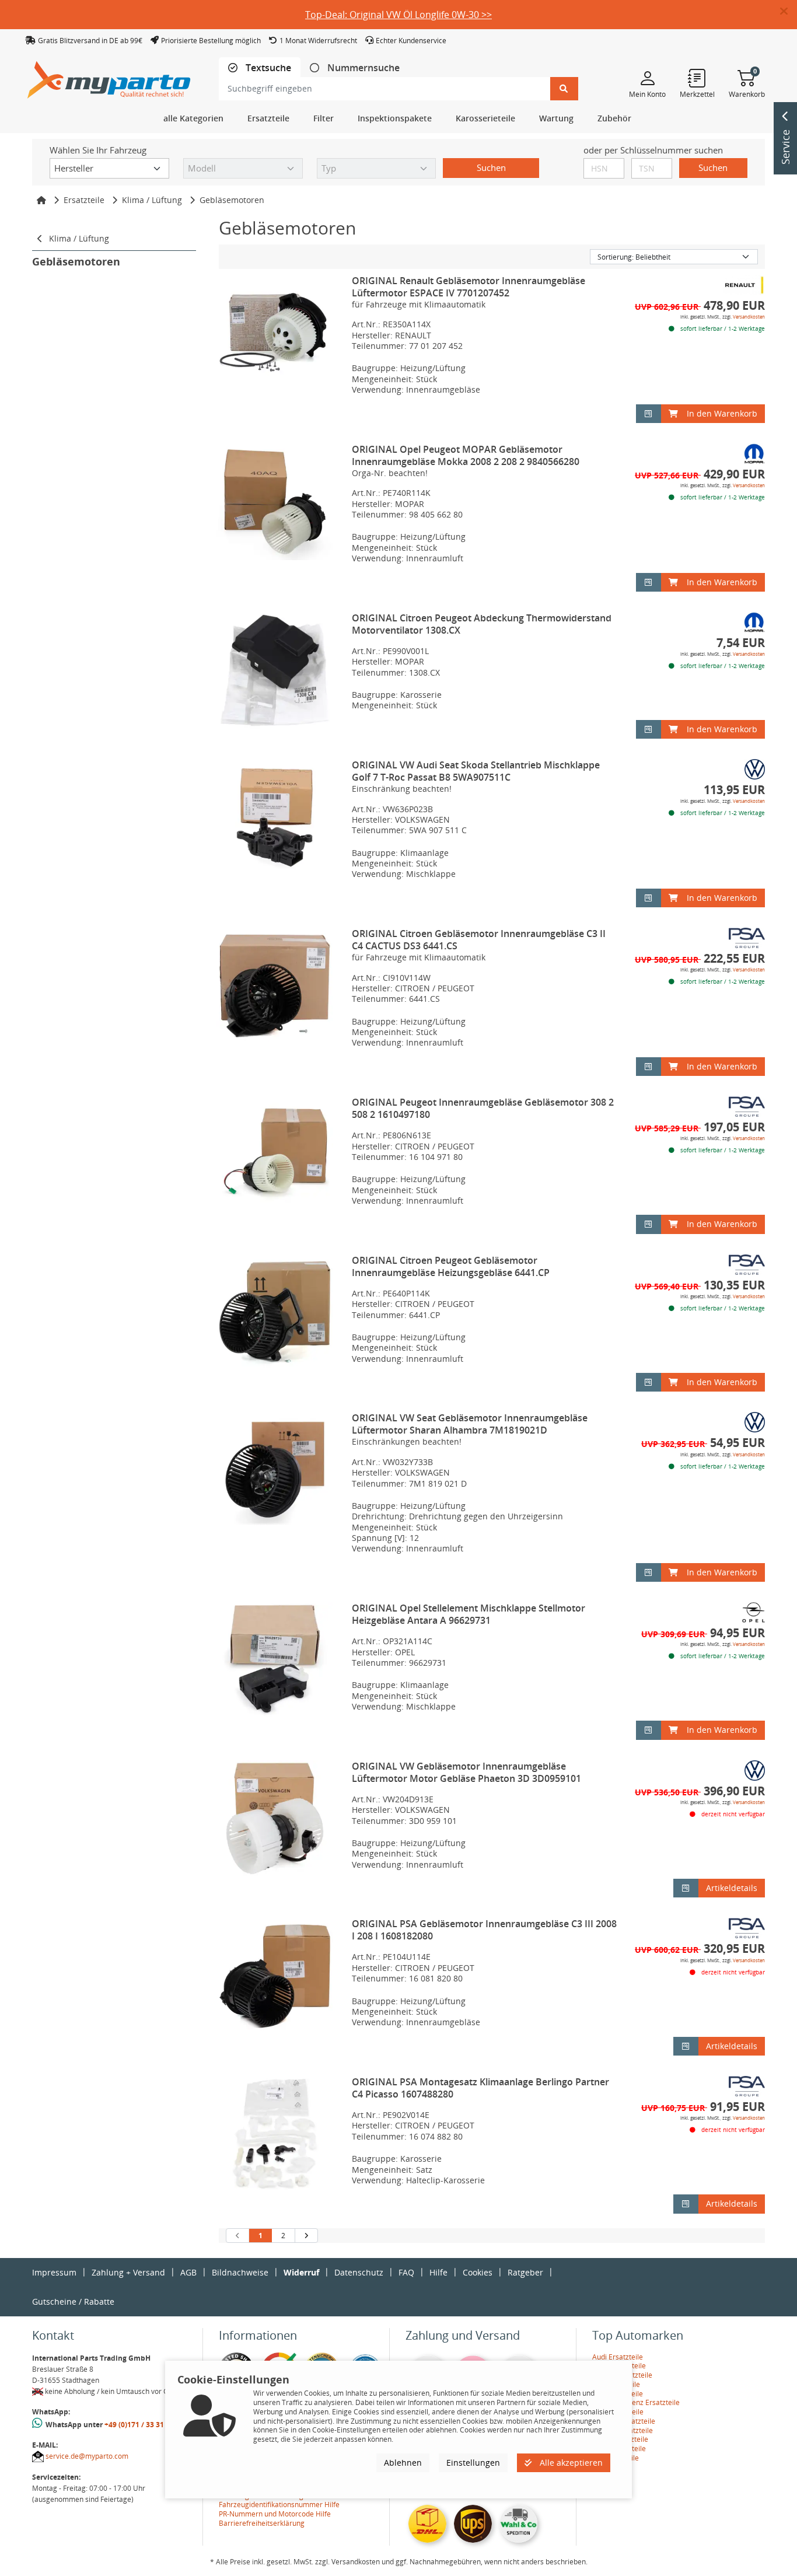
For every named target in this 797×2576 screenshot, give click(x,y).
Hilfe (438, 2272)
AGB (188, 2272)
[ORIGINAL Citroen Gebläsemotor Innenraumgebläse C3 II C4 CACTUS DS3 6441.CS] (275, 986)
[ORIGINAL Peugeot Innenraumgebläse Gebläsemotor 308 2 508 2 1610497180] (275, 1155)
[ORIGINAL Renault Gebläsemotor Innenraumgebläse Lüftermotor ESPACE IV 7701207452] (275, 333)
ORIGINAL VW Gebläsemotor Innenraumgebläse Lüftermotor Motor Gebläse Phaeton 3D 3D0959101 (466, 1772)
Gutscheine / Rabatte (73, 2301)
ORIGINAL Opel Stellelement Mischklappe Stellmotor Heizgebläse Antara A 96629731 (469, 1614)
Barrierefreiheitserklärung (262, 2523)
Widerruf (301, 2272)
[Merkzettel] (697, 78)
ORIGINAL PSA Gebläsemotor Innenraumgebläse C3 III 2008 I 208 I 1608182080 (484, 1930)
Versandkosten (749, 317)
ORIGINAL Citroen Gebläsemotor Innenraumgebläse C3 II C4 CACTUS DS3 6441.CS (479, 940)
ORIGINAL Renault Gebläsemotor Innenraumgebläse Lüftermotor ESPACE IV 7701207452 (469, 287)
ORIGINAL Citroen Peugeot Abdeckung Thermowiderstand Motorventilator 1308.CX (482, 624)
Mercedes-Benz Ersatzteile (636, 2402)
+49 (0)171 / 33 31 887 (141, 2425)
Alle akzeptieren (570, 2463)
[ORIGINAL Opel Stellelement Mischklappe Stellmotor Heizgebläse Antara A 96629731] (275, 1661)
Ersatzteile (84, 200)
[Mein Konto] (647, 78)
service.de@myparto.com (87, 2456)
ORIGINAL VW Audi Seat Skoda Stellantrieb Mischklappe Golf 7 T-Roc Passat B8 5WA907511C (476, 771)
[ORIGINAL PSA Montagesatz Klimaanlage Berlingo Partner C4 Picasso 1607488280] (275, 2134)
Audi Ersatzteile (618, 2357)
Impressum (54, 2272)
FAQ (406, 2272)
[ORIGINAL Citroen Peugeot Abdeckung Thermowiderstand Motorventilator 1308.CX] (275, 670)
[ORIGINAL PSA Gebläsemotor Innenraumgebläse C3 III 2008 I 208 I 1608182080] (275, 1976)
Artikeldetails (732, 1888)
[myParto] (109, 77)
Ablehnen (403, 2463)
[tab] (260, 68)
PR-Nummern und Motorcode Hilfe (275, 2514)
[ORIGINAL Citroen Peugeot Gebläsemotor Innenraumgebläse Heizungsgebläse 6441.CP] (275, 1313)
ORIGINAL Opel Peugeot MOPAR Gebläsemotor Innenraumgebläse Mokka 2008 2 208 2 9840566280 (466, 455)
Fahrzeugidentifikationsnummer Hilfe (279, 2505)
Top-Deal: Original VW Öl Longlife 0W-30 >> (398, 15)
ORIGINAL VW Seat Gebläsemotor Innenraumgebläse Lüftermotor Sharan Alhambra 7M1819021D (470, 1424)
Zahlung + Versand (128, 2272)
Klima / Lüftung (152, 200)
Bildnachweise (240, 2272)
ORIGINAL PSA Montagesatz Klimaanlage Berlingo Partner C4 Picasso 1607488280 (480, 2088)
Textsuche (267, 68)
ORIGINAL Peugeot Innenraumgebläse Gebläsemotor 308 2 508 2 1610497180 (483, 1108)
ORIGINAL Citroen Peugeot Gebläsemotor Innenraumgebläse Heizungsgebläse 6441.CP (451, 1266)
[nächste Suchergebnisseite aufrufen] (306, 2236)
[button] (789, 12)
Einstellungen (473, 2463)
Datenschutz (359, 2272)
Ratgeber (525, 2272)
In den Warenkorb (722, 413)
